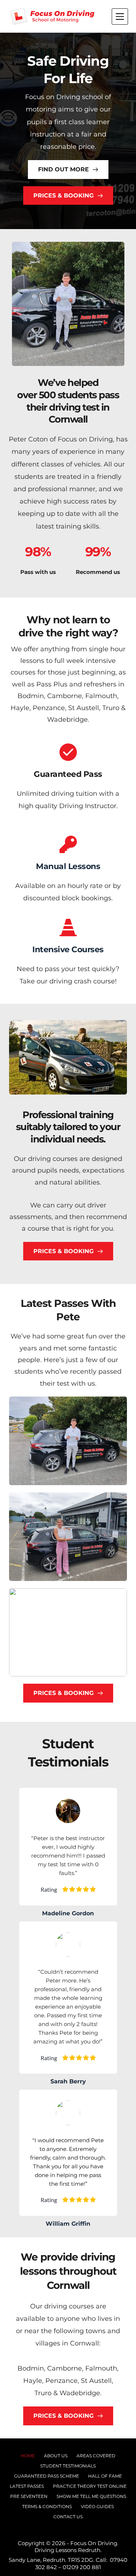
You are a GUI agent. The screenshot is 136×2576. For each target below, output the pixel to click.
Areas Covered (96, 2456)
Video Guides (97, 2506)
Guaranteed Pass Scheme (47, 2476)
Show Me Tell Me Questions (91, 2496)
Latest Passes (27, 2486)
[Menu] (120, 17)
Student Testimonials (68, 2466)
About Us (56, 2456)
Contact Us (68, 2517)
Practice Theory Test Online (90, 2486)
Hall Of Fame (105, 2476)
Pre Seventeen (29, 2496)
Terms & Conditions (47, 2506)
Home (28, 2456)
